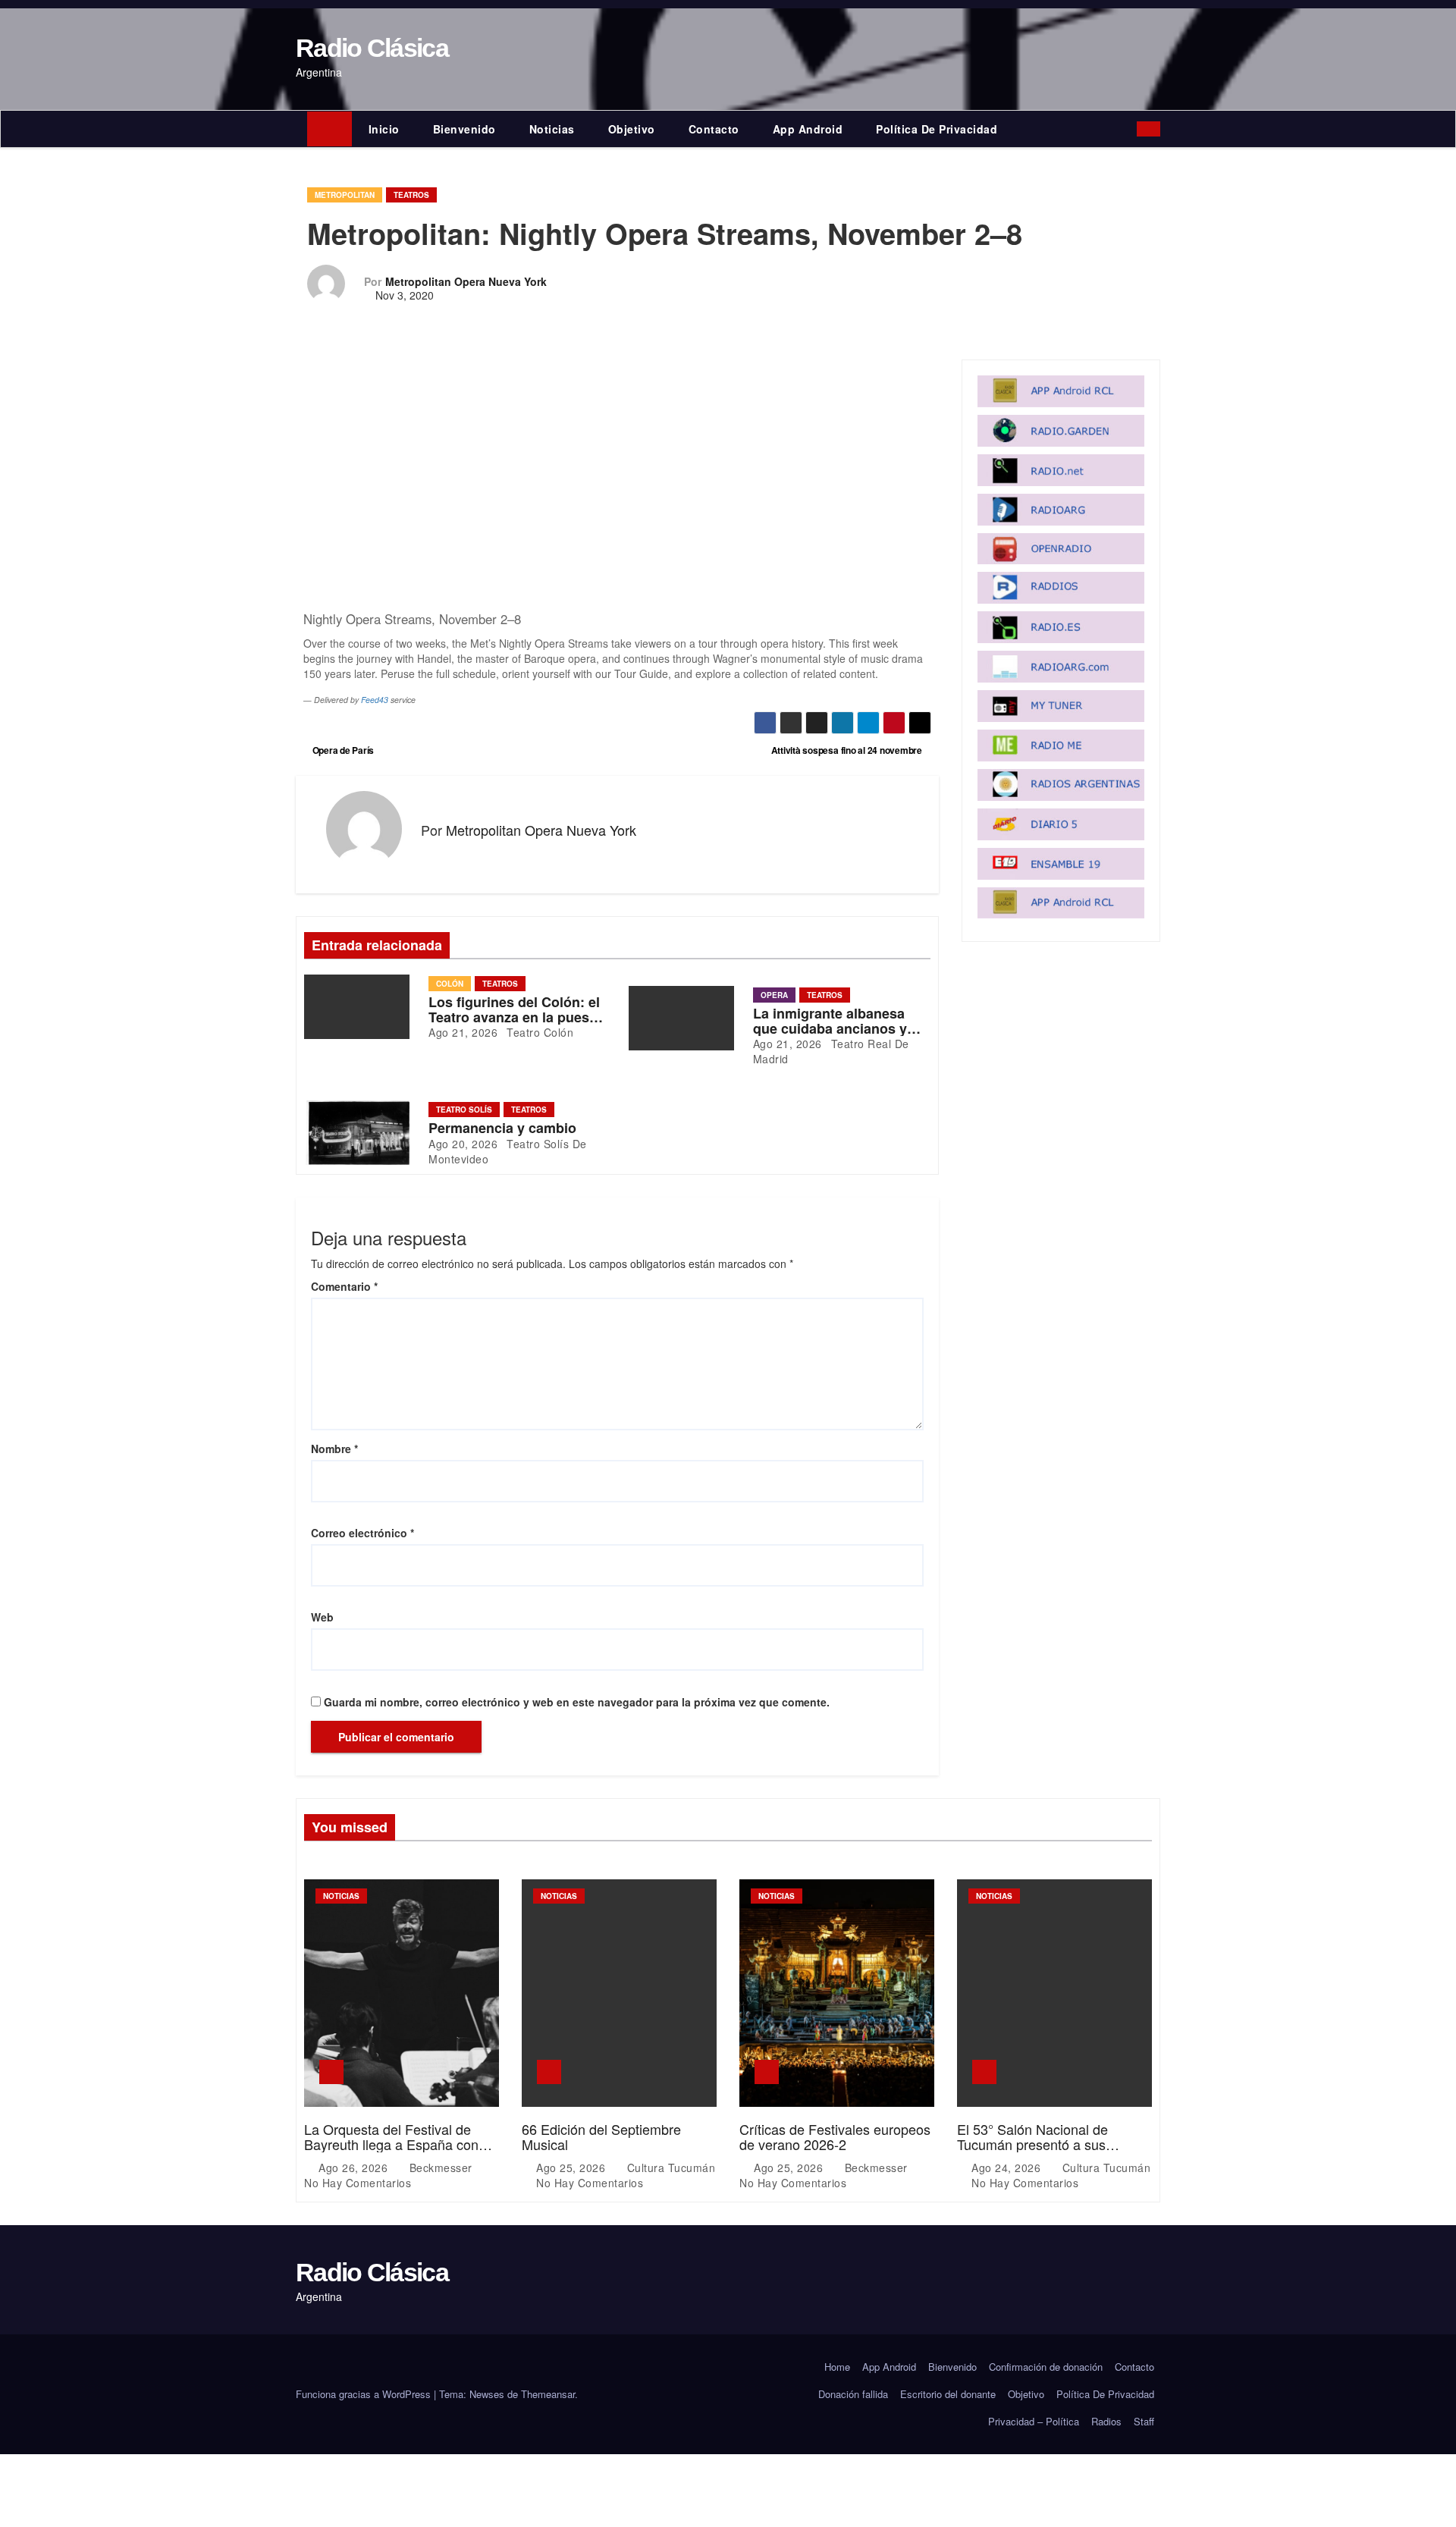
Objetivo (632, 129)
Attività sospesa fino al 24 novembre (848, 750)
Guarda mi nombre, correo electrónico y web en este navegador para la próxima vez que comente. (577, 1702)
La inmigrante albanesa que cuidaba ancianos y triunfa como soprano (830, 1028)
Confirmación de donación (1046, 2367)
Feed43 (375, 700)
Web (322, 1617)
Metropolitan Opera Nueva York (466, 281)
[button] (1129, 129)
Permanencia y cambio (502, 1128)
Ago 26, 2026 (355, 2168)
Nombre (334, 1449)
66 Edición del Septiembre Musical (601, 2136)
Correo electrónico (362, 1533)
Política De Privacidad (937, 129)
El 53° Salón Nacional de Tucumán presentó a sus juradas (1032, 2144)
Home (837, 2367)
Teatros (411, 195)
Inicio (384, 129)
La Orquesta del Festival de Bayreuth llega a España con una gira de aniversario (391, 2144)
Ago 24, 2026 (1008, 2168)
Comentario (344, 1286)
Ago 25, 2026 (573, 2168)
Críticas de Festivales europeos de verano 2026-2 (835, 2136)
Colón (450, 984)
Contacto (714, 129)
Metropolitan (345, 195)
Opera (774, 995)
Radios (1106, 2421)
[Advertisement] (617, 479)
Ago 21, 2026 (463, 1032)
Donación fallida (853, 2394)
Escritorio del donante (948, 2394)
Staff (1144, 2421)
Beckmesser (441, 2168)
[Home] (329, 129)
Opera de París (342, 750)
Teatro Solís (464, 1110)
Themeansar (548, 2394)
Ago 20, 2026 (463, 1144)
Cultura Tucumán (669, 2168)
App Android (808, 129)
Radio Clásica (372, 48)
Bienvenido (464, 129)
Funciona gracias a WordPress (365, 2394)
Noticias (552, 129)
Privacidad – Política (1034, 2421)
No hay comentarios (358, 2183)
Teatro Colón (539, 1032)
